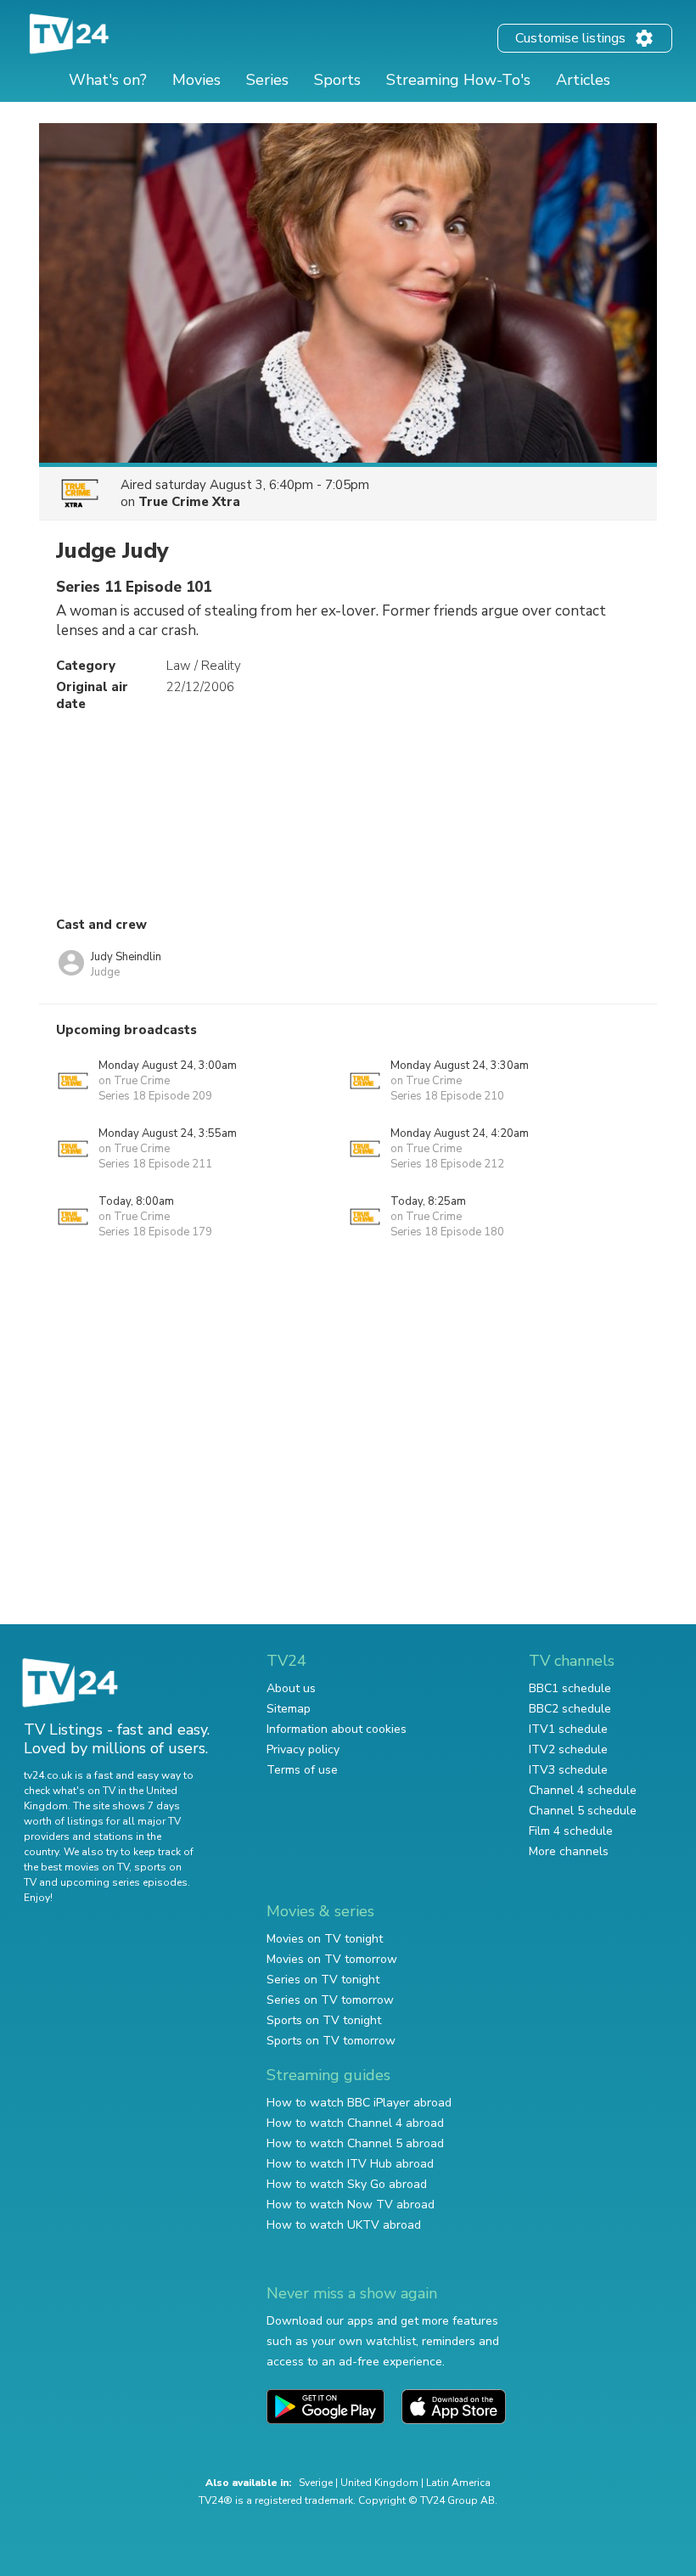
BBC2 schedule (570, 1709)
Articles (583, 80)
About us (291, 1688)
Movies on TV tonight (325, 1939)
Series (267, 80)
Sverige (316, 2483)
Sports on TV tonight (324, 2020)
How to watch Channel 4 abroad (355, 2123)
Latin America (458, 2483)
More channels (569, 1851)
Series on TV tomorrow (330, 2000)
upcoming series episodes (124, 1882)
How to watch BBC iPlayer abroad (359, 2103)
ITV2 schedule (568, 1749)
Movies (196, 80)
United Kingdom (379, 2483)
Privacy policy (303, 1749)
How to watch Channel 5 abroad (355, 2143)
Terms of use (302, 1770)
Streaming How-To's (458, 80)
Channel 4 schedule (583, 1790)
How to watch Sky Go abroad (347, 2184)
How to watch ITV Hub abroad (350, 2164)
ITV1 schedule (568, 1729)
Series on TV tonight (323, 1980)
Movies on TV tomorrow (332, 1959)
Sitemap (289, 1709)
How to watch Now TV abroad (351, 2205)
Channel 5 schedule (583, 1811)
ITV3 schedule (568, 1770)
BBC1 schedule (570, 1688)
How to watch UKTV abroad (344, 2225)
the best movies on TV (76, 1867)
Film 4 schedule (571, 1831)
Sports (337, 80)
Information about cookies (337, 1729)
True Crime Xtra (189, 502)
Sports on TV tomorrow (331, 2041)
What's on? (108, 80)
